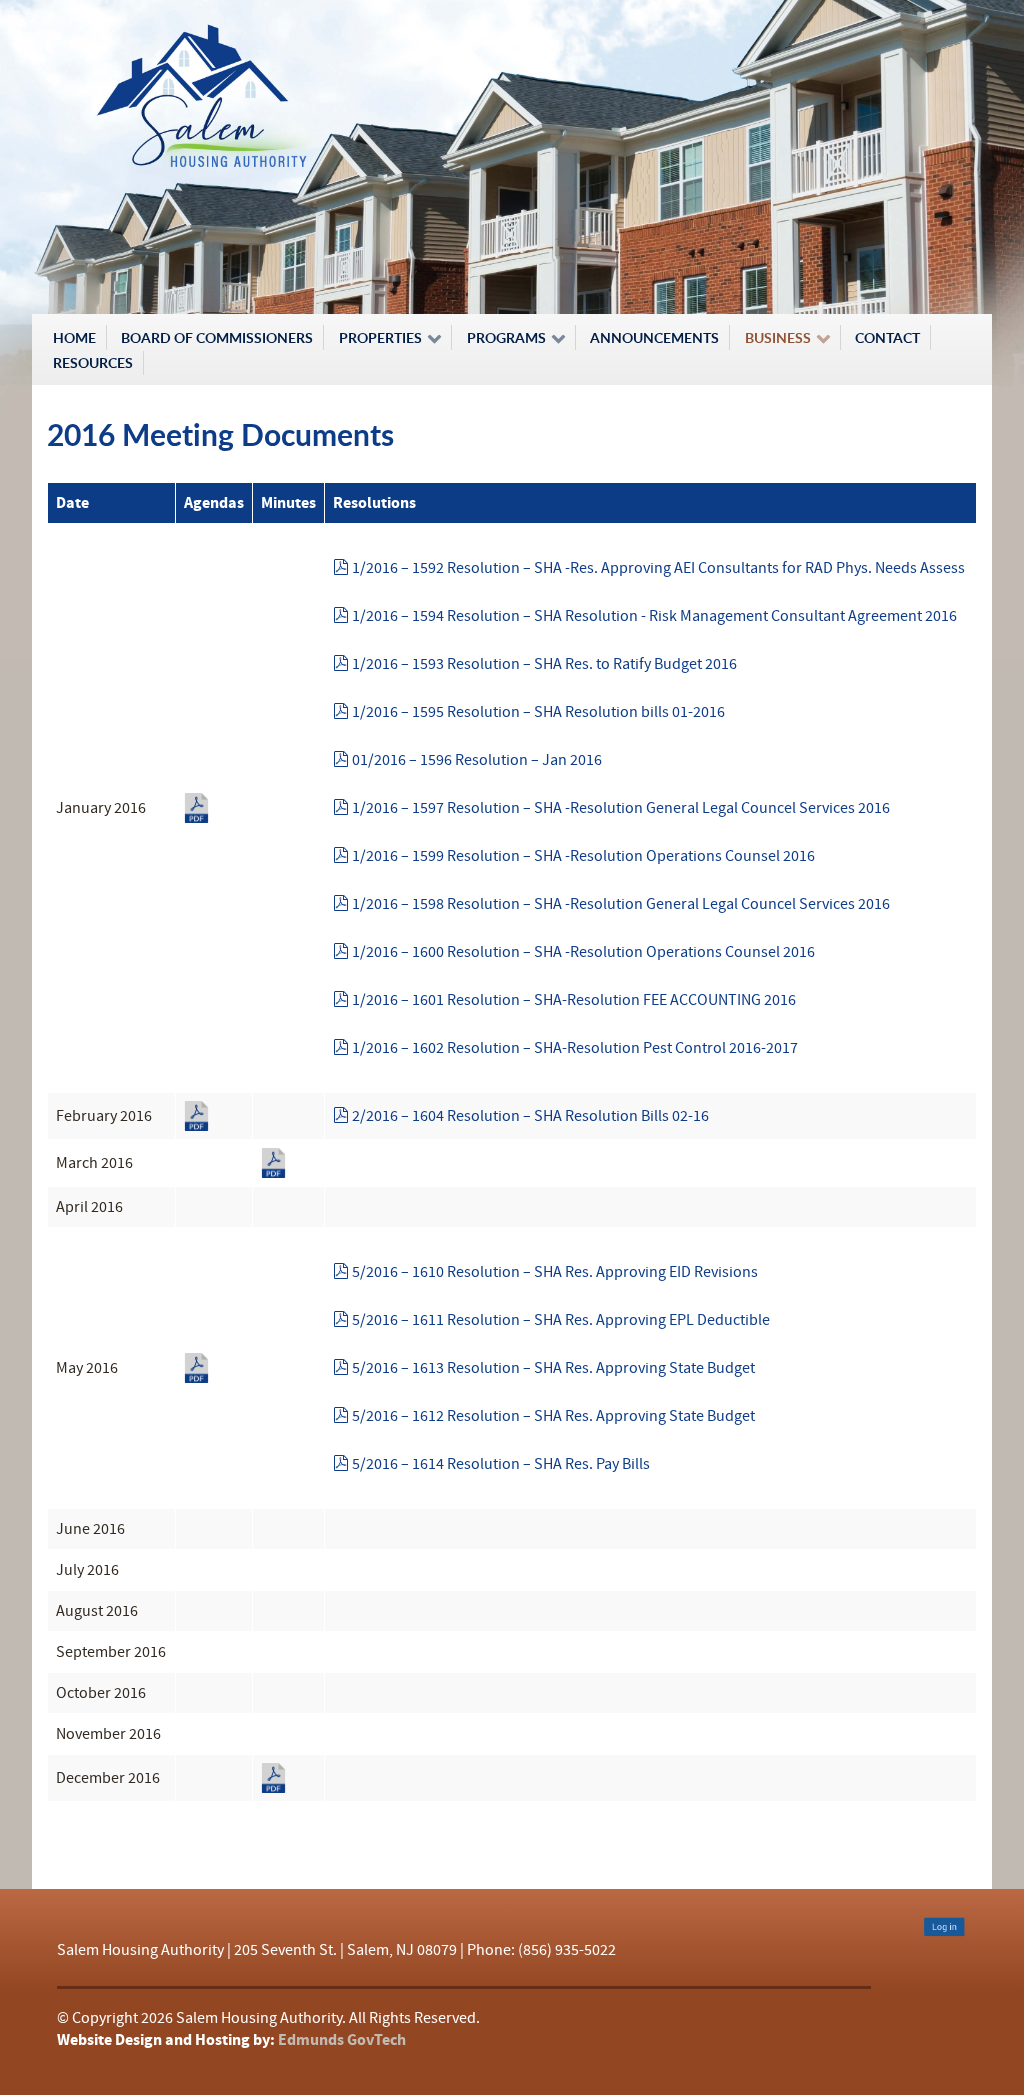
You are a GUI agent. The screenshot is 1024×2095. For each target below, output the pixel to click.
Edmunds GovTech (342, 2040)
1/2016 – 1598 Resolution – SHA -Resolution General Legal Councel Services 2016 (620, 904)
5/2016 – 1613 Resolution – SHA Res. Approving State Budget (553, 1368)
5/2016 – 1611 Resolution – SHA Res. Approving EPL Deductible (560, 1320)
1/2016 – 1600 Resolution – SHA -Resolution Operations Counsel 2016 (583, 952)
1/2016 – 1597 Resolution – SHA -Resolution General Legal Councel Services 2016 (620, 808)
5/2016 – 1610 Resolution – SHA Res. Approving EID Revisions (554, 1272)
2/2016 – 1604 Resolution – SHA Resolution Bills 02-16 (530, 1116)
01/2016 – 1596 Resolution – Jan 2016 (476, 760)
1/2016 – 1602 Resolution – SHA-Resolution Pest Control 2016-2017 (574, 1048)
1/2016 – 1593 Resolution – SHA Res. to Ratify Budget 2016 (544, 664)
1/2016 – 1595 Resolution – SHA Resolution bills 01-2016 (538, 712)
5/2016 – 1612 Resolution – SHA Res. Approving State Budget (553, 1416)
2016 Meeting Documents (220, 434)
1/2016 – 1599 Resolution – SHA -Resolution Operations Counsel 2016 (583, 856)
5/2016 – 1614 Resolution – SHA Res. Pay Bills (500, 1464)
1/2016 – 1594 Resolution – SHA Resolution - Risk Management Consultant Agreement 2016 (654, 616)
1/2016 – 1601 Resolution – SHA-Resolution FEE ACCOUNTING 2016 (573, 1000)
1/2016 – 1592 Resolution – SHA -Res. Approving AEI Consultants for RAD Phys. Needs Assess (658, 568)
